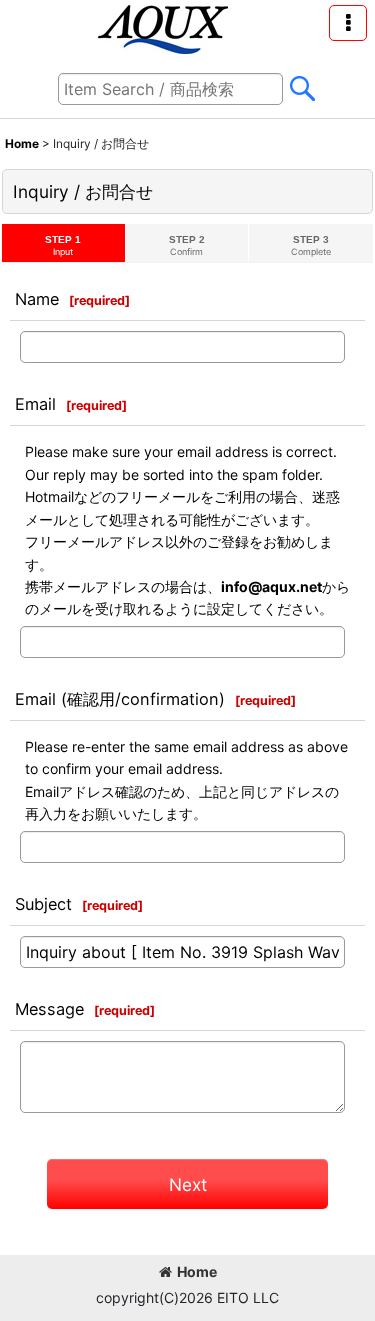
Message (49, 1009)
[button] (348, 23)
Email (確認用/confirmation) (120, 699)
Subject (43, 904)
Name (37, 299)
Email (35, 404)
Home (197, 1271)
